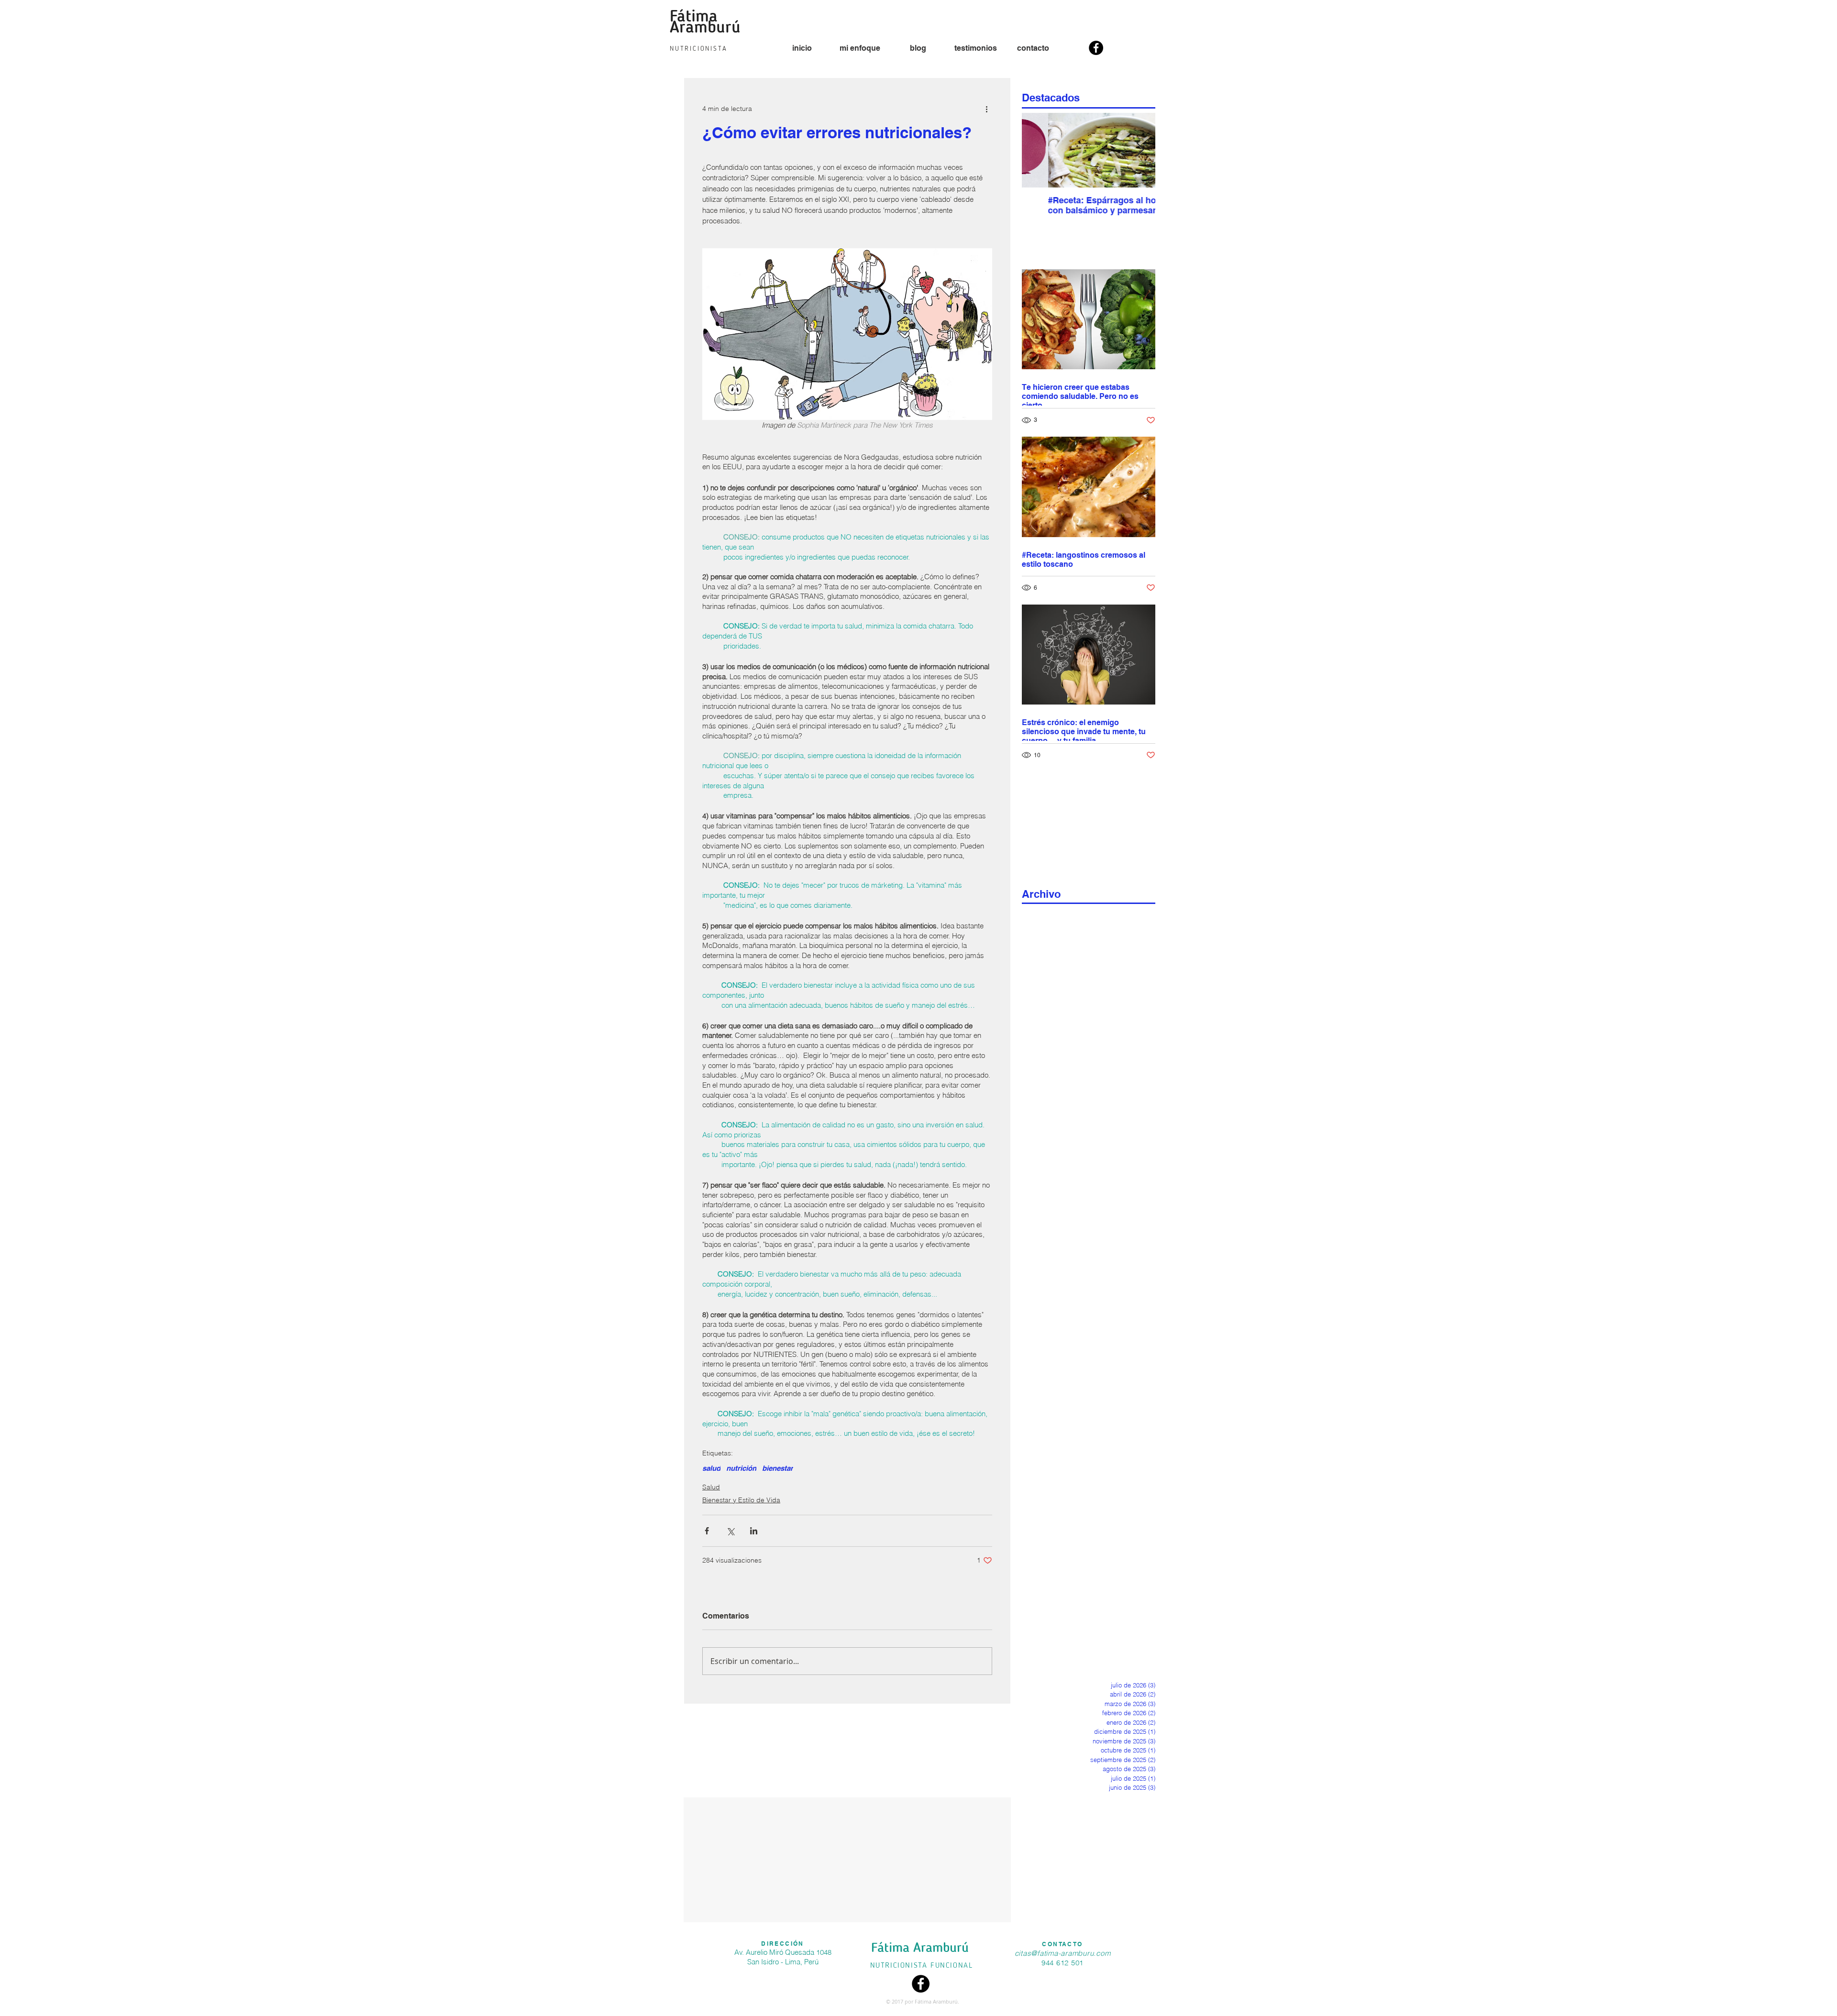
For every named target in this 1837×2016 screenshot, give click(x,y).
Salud (711, 1487)
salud (711, 1468)
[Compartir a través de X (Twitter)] (730, 1531)
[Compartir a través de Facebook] (707, 1531)
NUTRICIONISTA (900, 1966)
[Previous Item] (1037, 150)
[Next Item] (1140, 150)
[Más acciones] (986, 109)
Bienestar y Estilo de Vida (741, 1500)
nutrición (741, 1468)
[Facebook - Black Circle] (1096, 48)
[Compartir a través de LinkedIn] (754, 1531)
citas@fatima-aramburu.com (1063, 1953)
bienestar (778, 1468)
